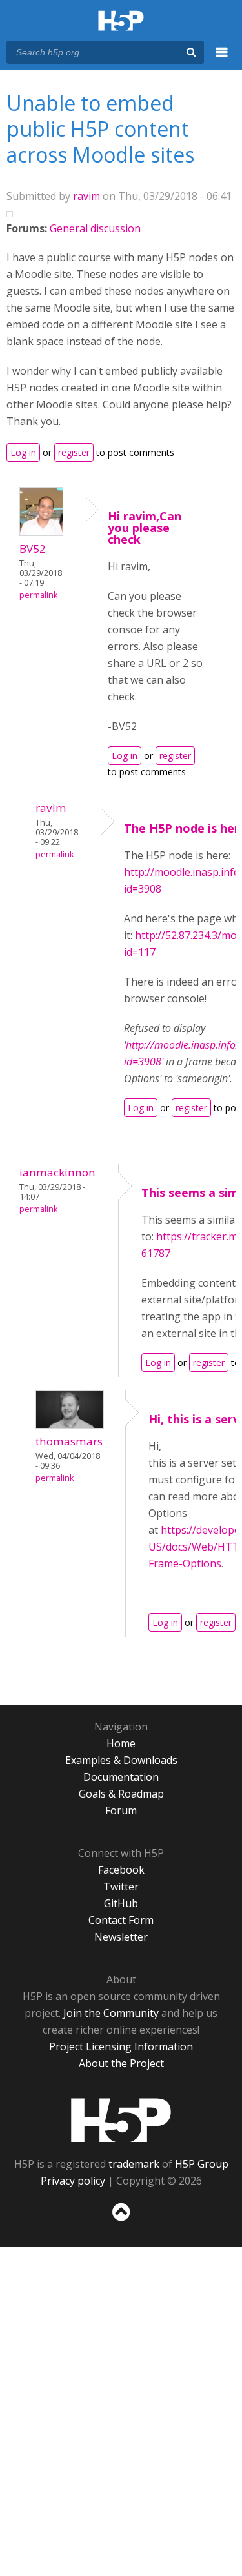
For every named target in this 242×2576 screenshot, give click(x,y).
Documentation (121, 1777)
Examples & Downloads (121, 1760)
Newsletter (121, 1937)
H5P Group (202, 2164)
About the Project (121, 2063)
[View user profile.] (41, 532)
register (74, 452)
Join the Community (111, 2013)
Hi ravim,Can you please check (145, 528)
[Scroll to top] (121, 2221)
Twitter (121, 1887)
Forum (121, 1810)
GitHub (121, 1903)
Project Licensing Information (121, 2046)
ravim (86, 196)
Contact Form (121, 1920)
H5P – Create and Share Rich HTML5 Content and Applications (121, 22)
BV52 (33, 549)
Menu (222, 59)
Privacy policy (73, 2181)
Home (121, 1743)
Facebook (121, 1870)
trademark (134, 2164)
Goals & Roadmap (121, 1794)
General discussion (95, 228)
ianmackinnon (57, 1172)
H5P (121, 2120)
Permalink (38, 595)
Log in (23, 452)
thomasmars (69, 1441)
